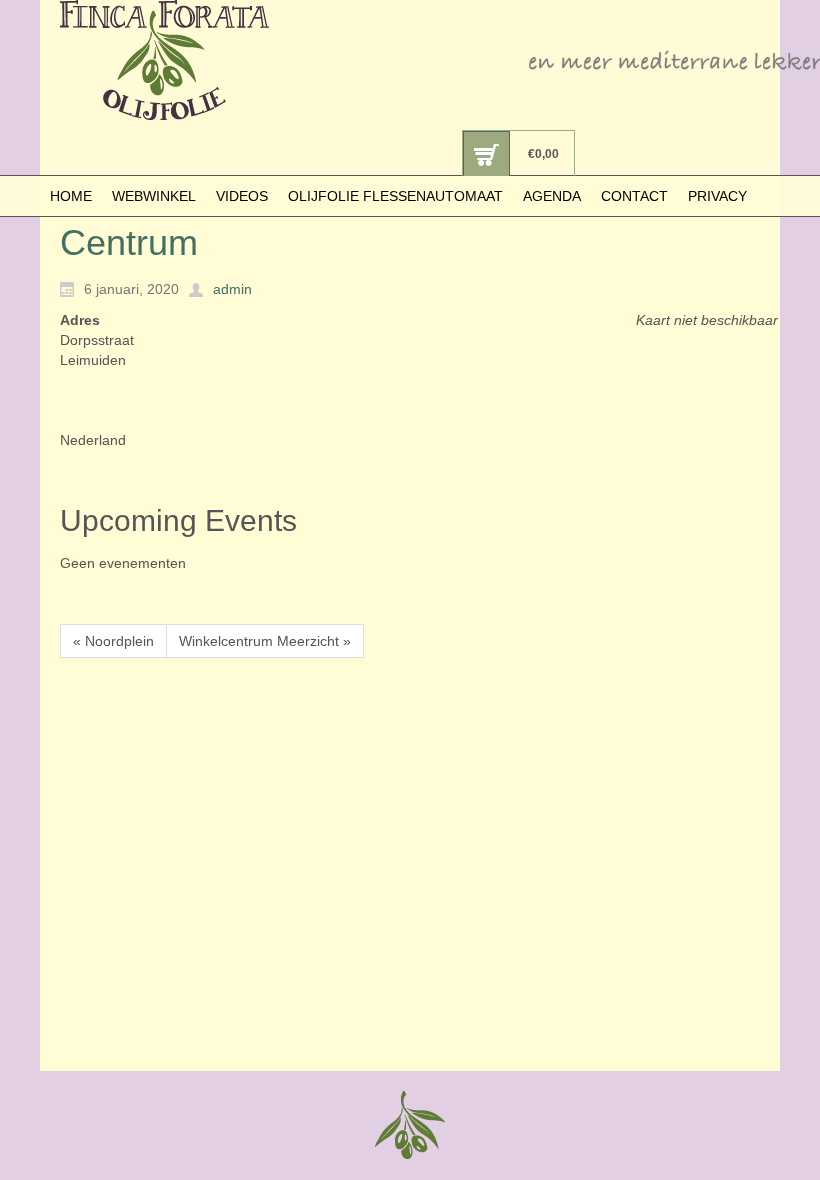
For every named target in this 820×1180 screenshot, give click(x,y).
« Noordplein (113, 641)
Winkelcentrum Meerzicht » (265, 641)
